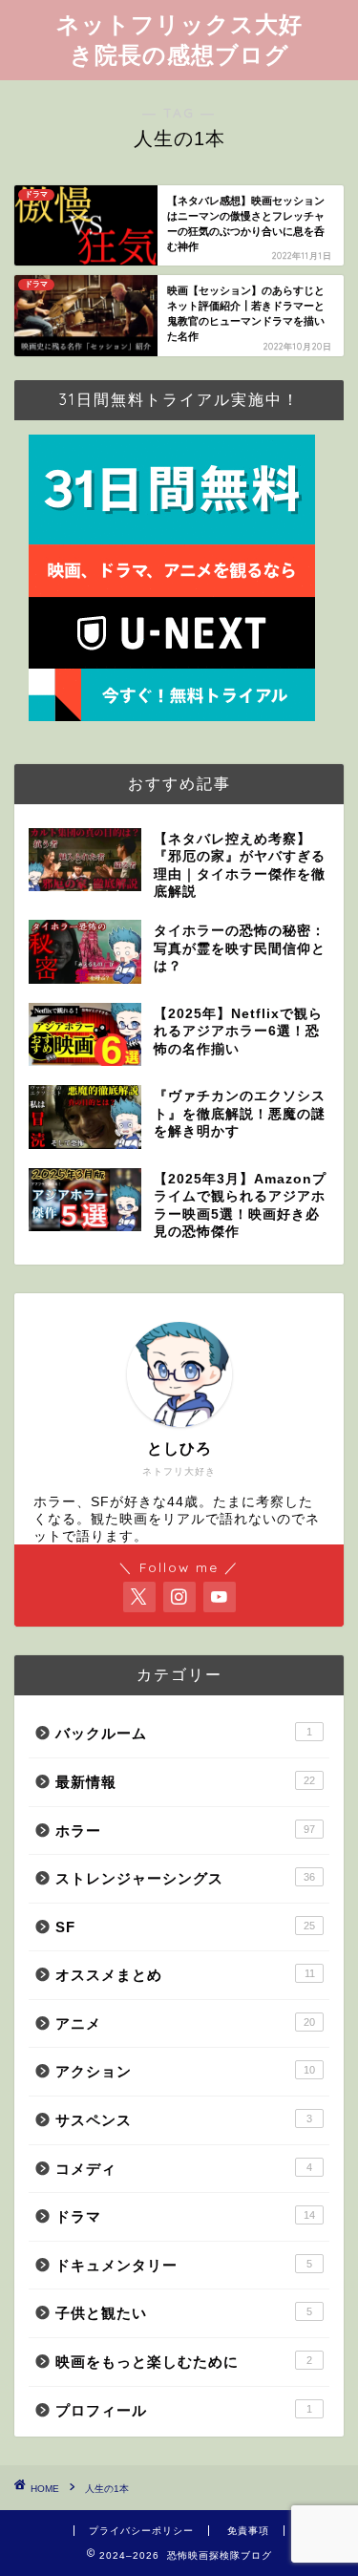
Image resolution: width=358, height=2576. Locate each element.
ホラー (185, 1831)
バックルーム (184, 1733)
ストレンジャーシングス (185, 1878)
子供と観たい (184, 2313)
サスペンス (184, 2120)
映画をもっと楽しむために (184, 2362)
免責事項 (248, 2531)
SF (185, 1927)
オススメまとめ (185, 1975)
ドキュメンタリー (184, 2265)
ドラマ (185, 2216)
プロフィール (184, 2410)
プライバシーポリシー (141, 2531)
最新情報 (185, 1782)
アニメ (185, 2023)
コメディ (184, 2169)
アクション (185, 2071)
